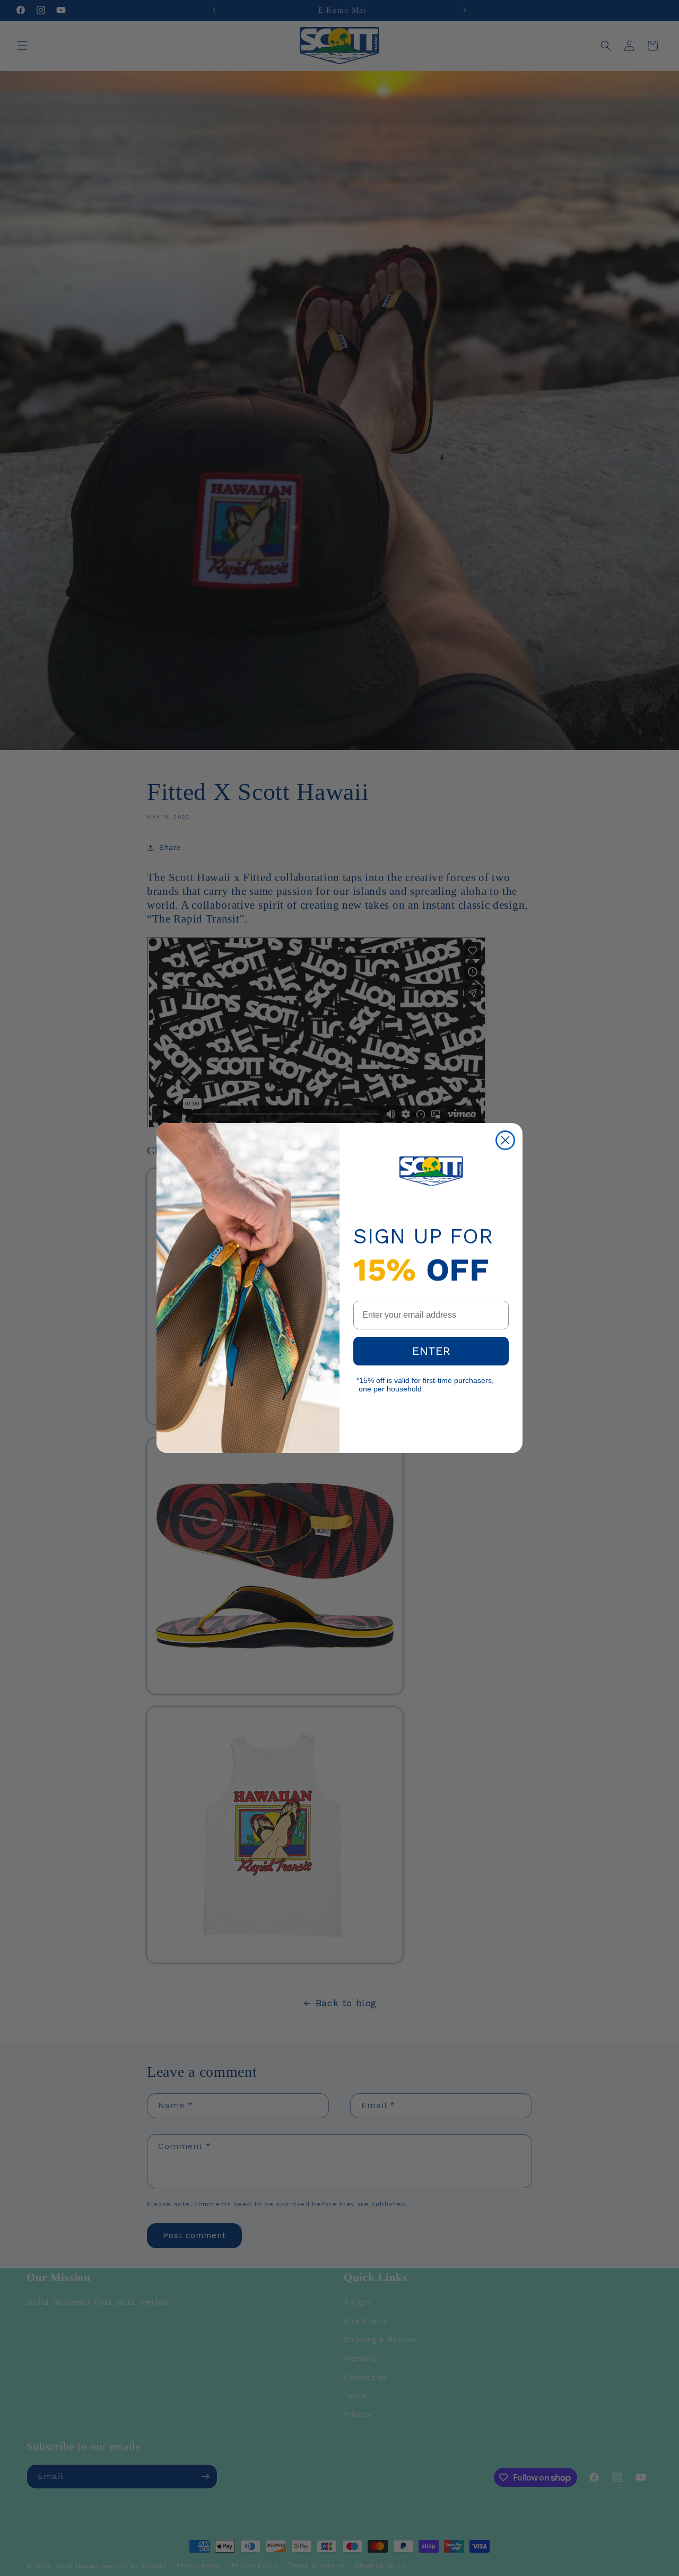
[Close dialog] (505, 1140)
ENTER (431, 1351)
